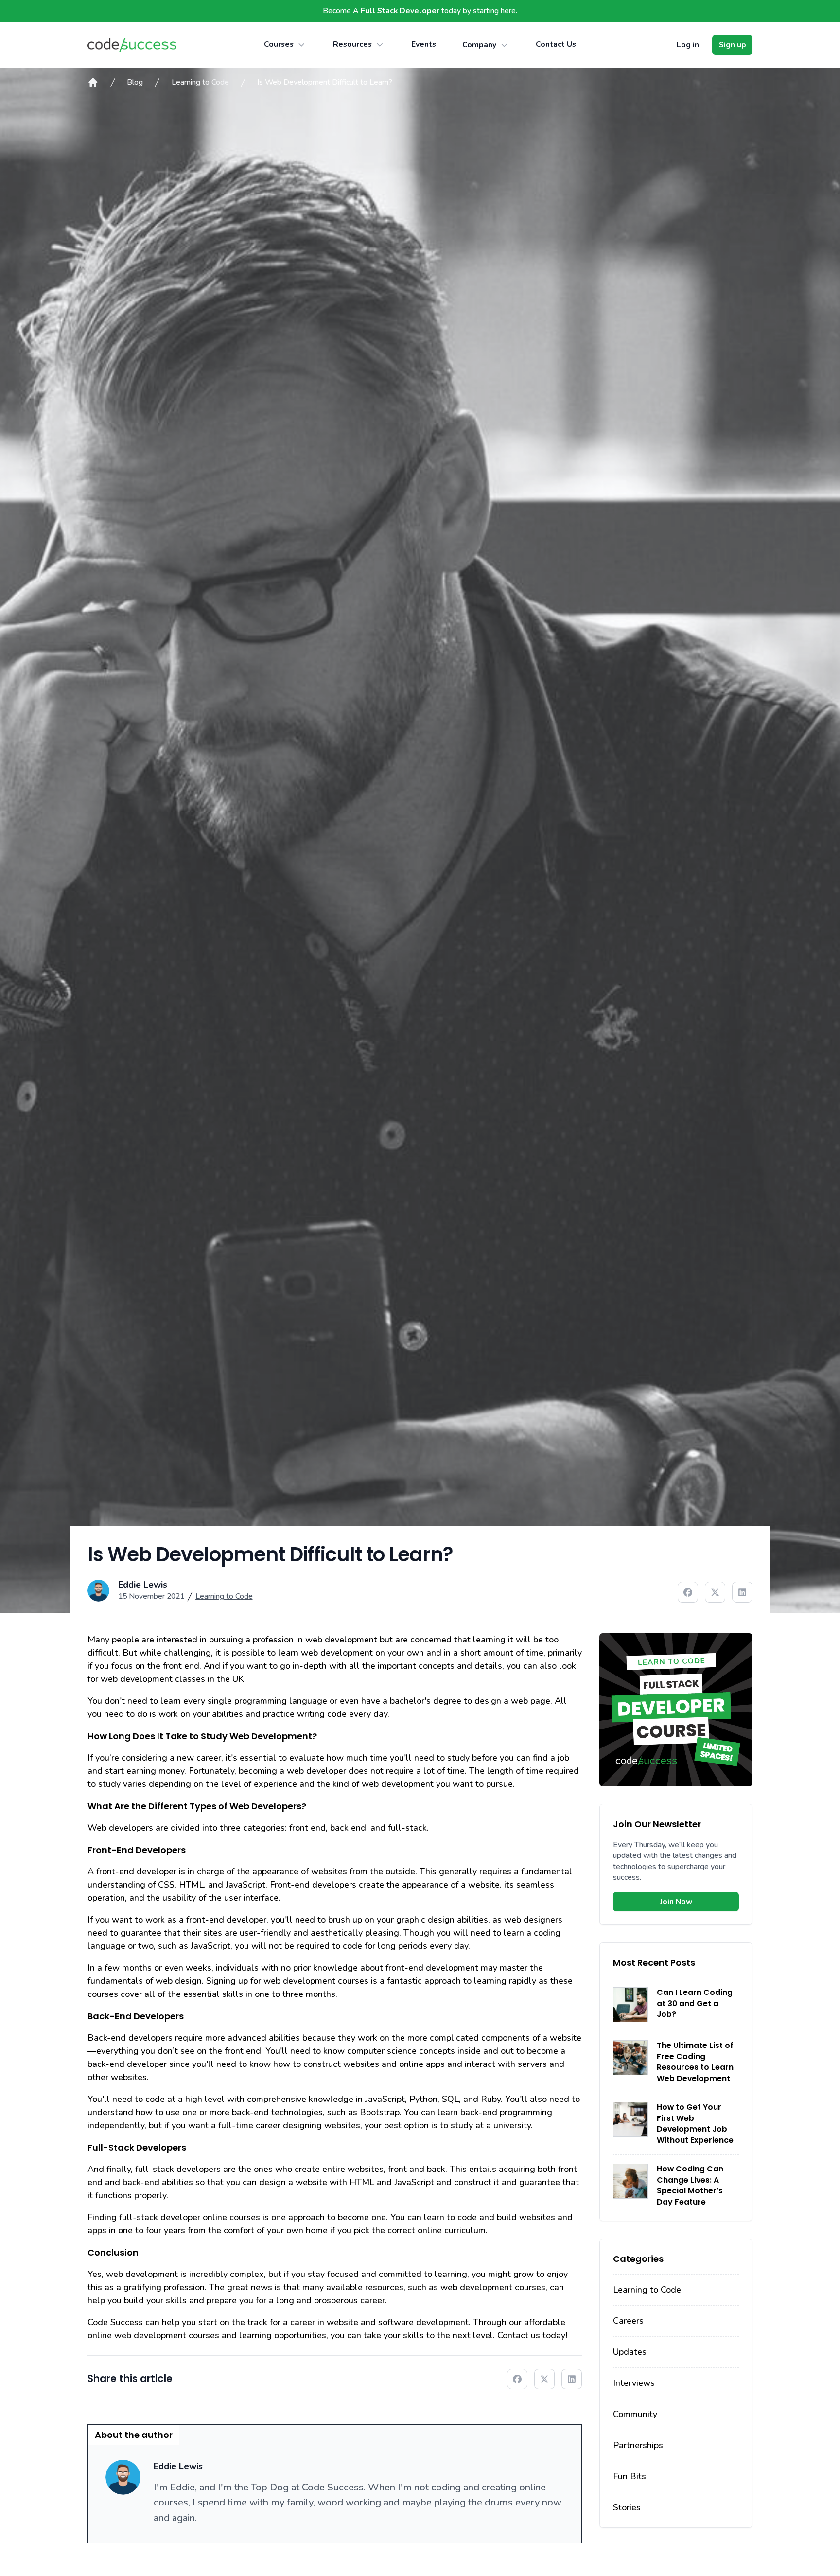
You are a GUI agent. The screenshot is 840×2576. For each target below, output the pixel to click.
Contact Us (556, 44)
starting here (494, 11)
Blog (135, 82)
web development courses (167, 2335)
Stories (627, 2507)
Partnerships (638, 2445)
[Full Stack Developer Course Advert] (676, 1710)
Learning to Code (200, 82)
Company (479, 45)
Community (635, 2414)
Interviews (634, 2383)
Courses (279, 44)
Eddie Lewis (143, 1585)
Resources (352, 44)
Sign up (733, 45)
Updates (630, 2352)
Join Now (676, 1902)
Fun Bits (630, 2476)
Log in (688, 45)
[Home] (93, 82)
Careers (628, 2321)
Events (424, 44)
